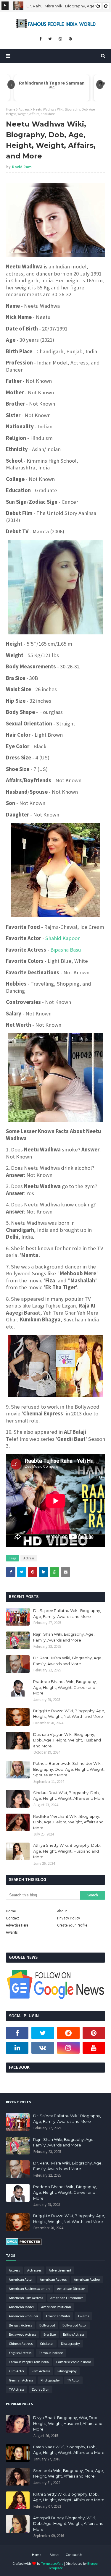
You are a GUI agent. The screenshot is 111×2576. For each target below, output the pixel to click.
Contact (12, 1918)
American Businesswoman (29, 2289)
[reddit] (68, 2033)
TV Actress (17, 2389)
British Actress (74, 2334)
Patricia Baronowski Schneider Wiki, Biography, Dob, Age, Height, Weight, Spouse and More (69, 1769)
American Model (21, 2307)
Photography (50, 2380)
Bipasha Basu (66, 950)
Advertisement (60, 2270)
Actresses (34, 2270)
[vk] (43, 2048)
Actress (24, 109)
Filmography (67, 2371)
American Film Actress (26, 2298)
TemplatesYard (52, 2563)
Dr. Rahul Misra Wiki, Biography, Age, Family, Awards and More (68, 1661)
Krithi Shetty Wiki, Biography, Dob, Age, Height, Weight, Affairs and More (69, 2497)
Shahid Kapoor (62, 938)
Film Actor (17, 2371)
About (62, 1911)
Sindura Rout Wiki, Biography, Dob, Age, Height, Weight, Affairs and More (69, 1796)
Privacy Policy (69, 1918)
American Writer (58, 2316)
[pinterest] (70, 39)
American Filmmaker (67, 2298)
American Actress (53, 2279)
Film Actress (41, 2371)
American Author (87, 2279)
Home (11, 109)
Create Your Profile (72, 1925)
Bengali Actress (20, 2325)
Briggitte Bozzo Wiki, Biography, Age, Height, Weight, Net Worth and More (69, 1714)
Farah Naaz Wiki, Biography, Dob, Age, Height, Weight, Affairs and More (69, 2450)
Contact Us (74, 2555)
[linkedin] (17, 2048)
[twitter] (50, 39)
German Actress (21, 2380)
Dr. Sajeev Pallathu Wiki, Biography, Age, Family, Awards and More (67, 1613)
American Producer (24, 2316)
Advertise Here (17, 1925)
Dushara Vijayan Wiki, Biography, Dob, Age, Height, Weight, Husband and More (67, 1740)
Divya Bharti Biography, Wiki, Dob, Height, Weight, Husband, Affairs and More (68, 2423)
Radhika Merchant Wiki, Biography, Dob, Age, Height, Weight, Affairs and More (68, 1822)
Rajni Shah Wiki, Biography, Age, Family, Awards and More (64, 1637)
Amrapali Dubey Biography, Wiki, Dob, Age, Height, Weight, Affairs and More (68, 2524)
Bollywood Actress (22, 2334)
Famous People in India (74, 2362)
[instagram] (60, 39)
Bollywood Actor (75, 2325)
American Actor (21, 2279)
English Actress (20, 2353)
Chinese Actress (21, 2343)
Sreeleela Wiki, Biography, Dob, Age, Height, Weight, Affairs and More (69, 2473)
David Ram (22, 167)
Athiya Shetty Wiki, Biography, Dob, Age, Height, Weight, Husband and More (67, 1851)
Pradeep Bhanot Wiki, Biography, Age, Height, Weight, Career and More (65, 1687)
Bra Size (50, 2334)
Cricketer (47, 2343)
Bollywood (47, 2325)
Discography (70, 2343)
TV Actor (73, 2380)
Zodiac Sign (41, 2389)
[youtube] (94, 2048)
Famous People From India (29, 2362)
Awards (12, 1932)
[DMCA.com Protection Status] (24, 2244)
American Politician (56, 2307)
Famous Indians (51, 2353)
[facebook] (40, 39)
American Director (71, 2289)
